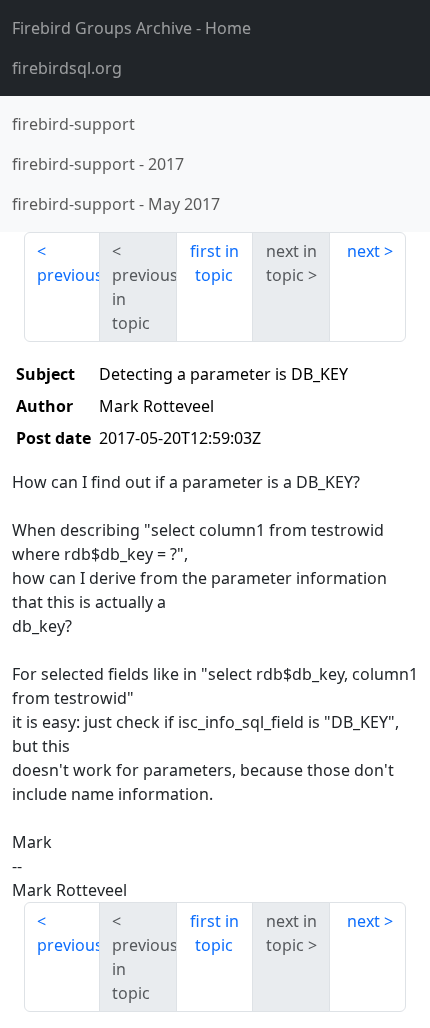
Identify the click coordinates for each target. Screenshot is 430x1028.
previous (68, 275)
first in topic (214, 263)
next (363, 251)
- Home (131, 28)
